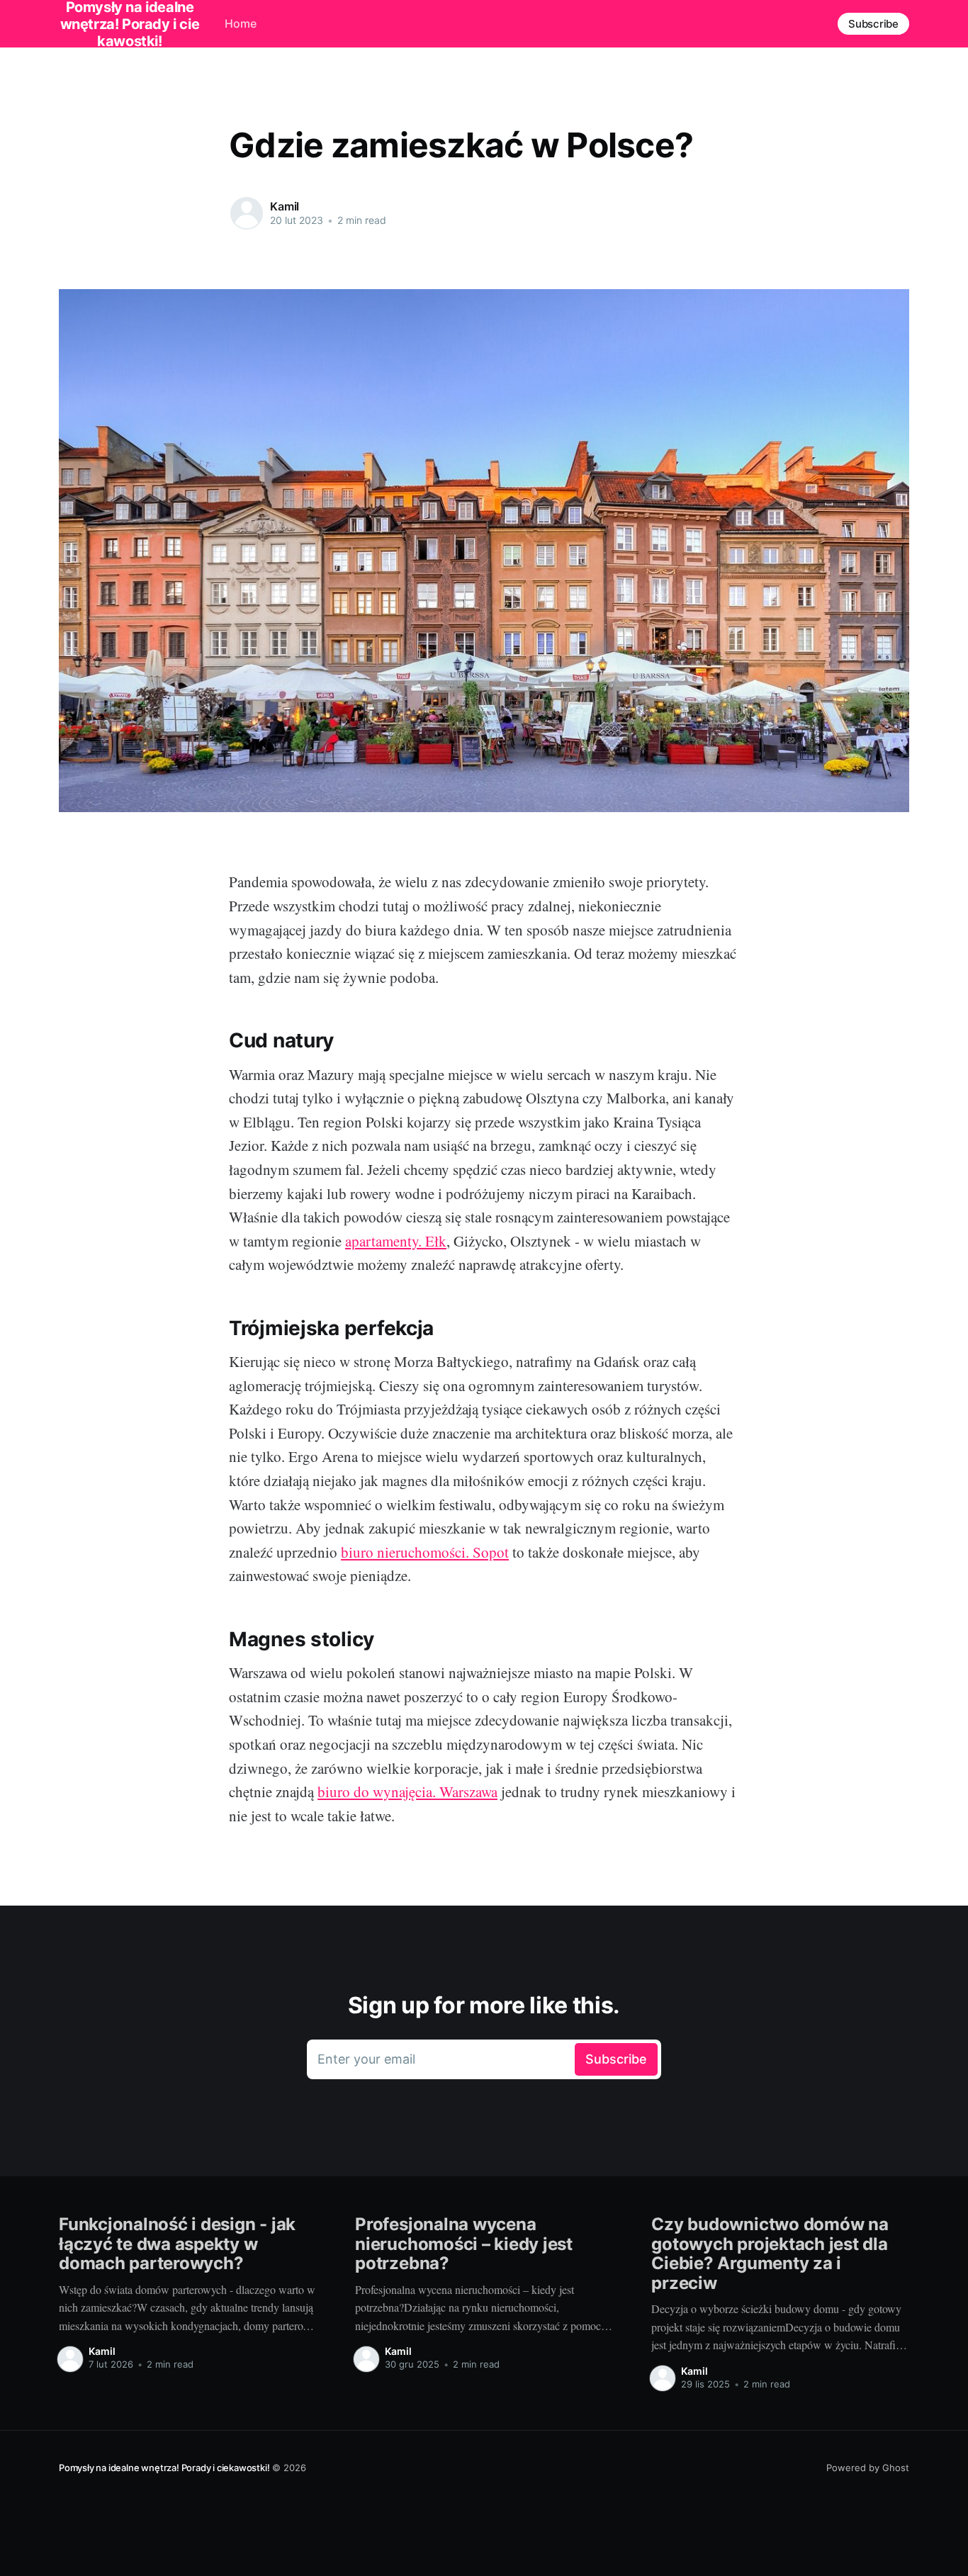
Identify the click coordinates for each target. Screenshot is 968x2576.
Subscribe (873, 24)
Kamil (285, 206)
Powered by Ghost (868, 2468)
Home (241, 23)
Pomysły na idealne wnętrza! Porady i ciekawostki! (164, 2468)
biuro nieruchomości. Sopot (425, 1552)
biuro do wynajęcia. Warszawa (407, 1792)
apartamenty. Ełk (396, 1241)
